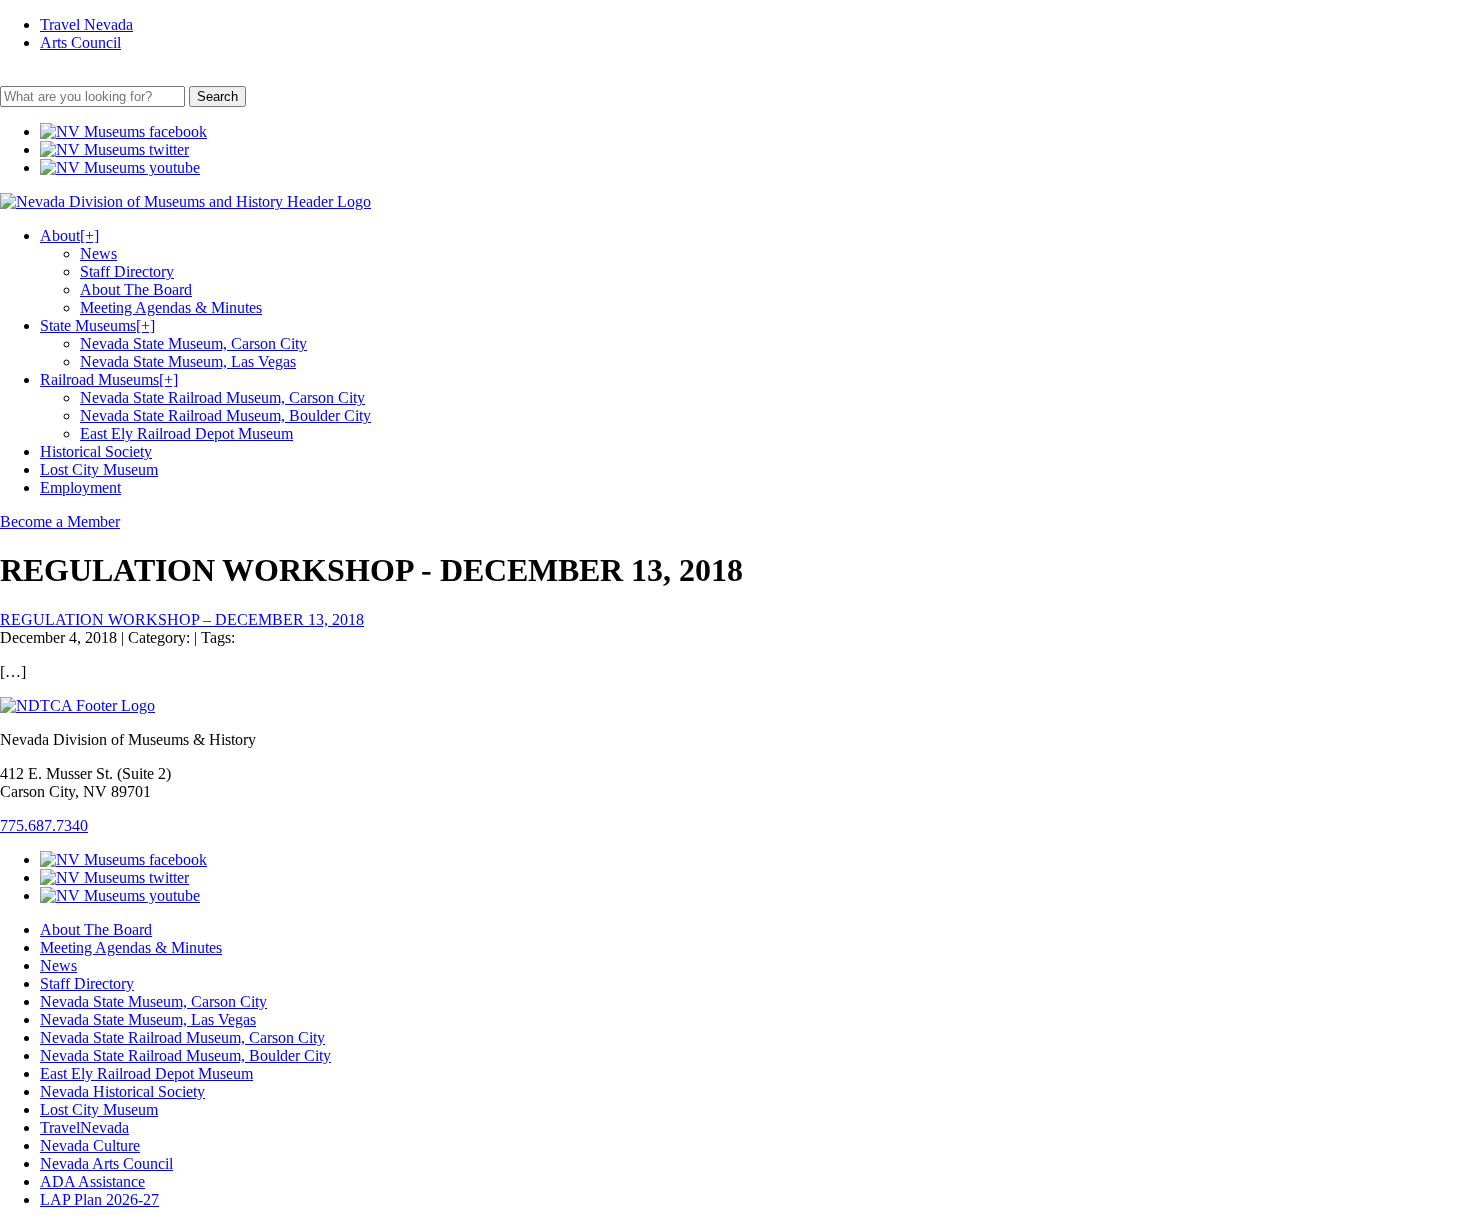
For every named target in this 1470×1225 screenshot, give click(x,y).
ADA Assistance (92, 1181)
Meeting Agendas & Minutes (171, 307)
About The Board (136, 289)
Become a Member (60, 521)
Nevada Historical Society (122, 1091)
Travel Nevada (86, 24)
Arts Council (80, 42)
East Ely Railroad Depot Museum (186, 433)
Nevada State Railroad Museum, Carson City (222, 397)
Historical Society (96, 451)
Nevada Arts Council (106, 1163)
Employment (80, 487)
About (69, 235)
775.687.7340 (44, 825)
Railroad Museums (109, 379)
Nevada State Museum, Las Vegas (188, 361)
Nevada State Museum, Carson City (193, 343)
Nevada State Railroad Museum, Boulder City (225, 415)
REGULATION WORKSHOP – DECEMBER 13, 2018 (182, 619)
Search (217, 96)
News (98, 253)
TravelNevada (84, 1127)
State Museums (97, 325)
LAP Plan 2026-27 (99, 1199)
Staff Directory (127, 271)
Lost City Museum (99, 469)
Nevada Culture (90, 1145)
